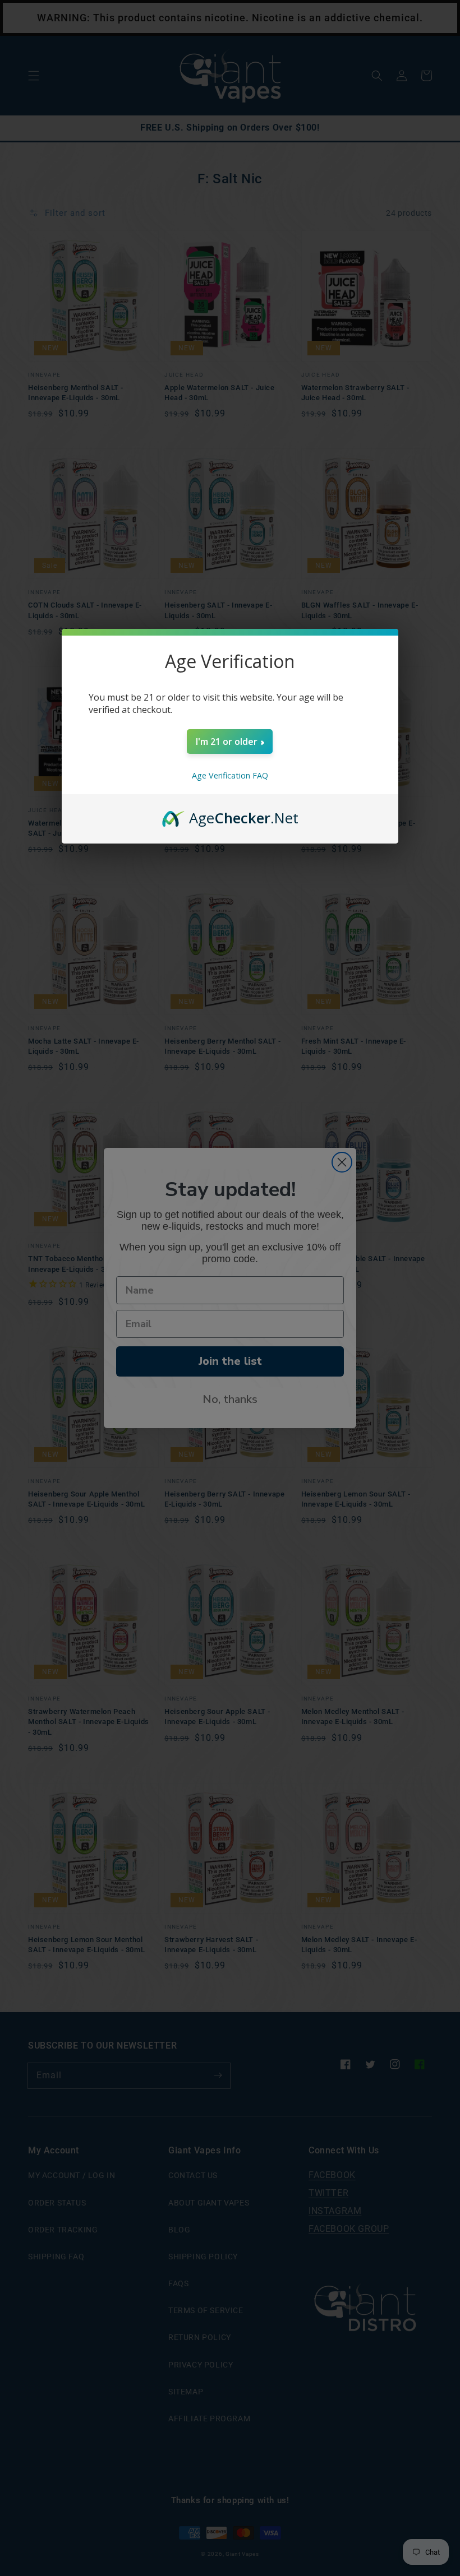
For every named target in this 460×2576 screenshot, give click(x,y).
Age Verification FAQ (230, 775)
